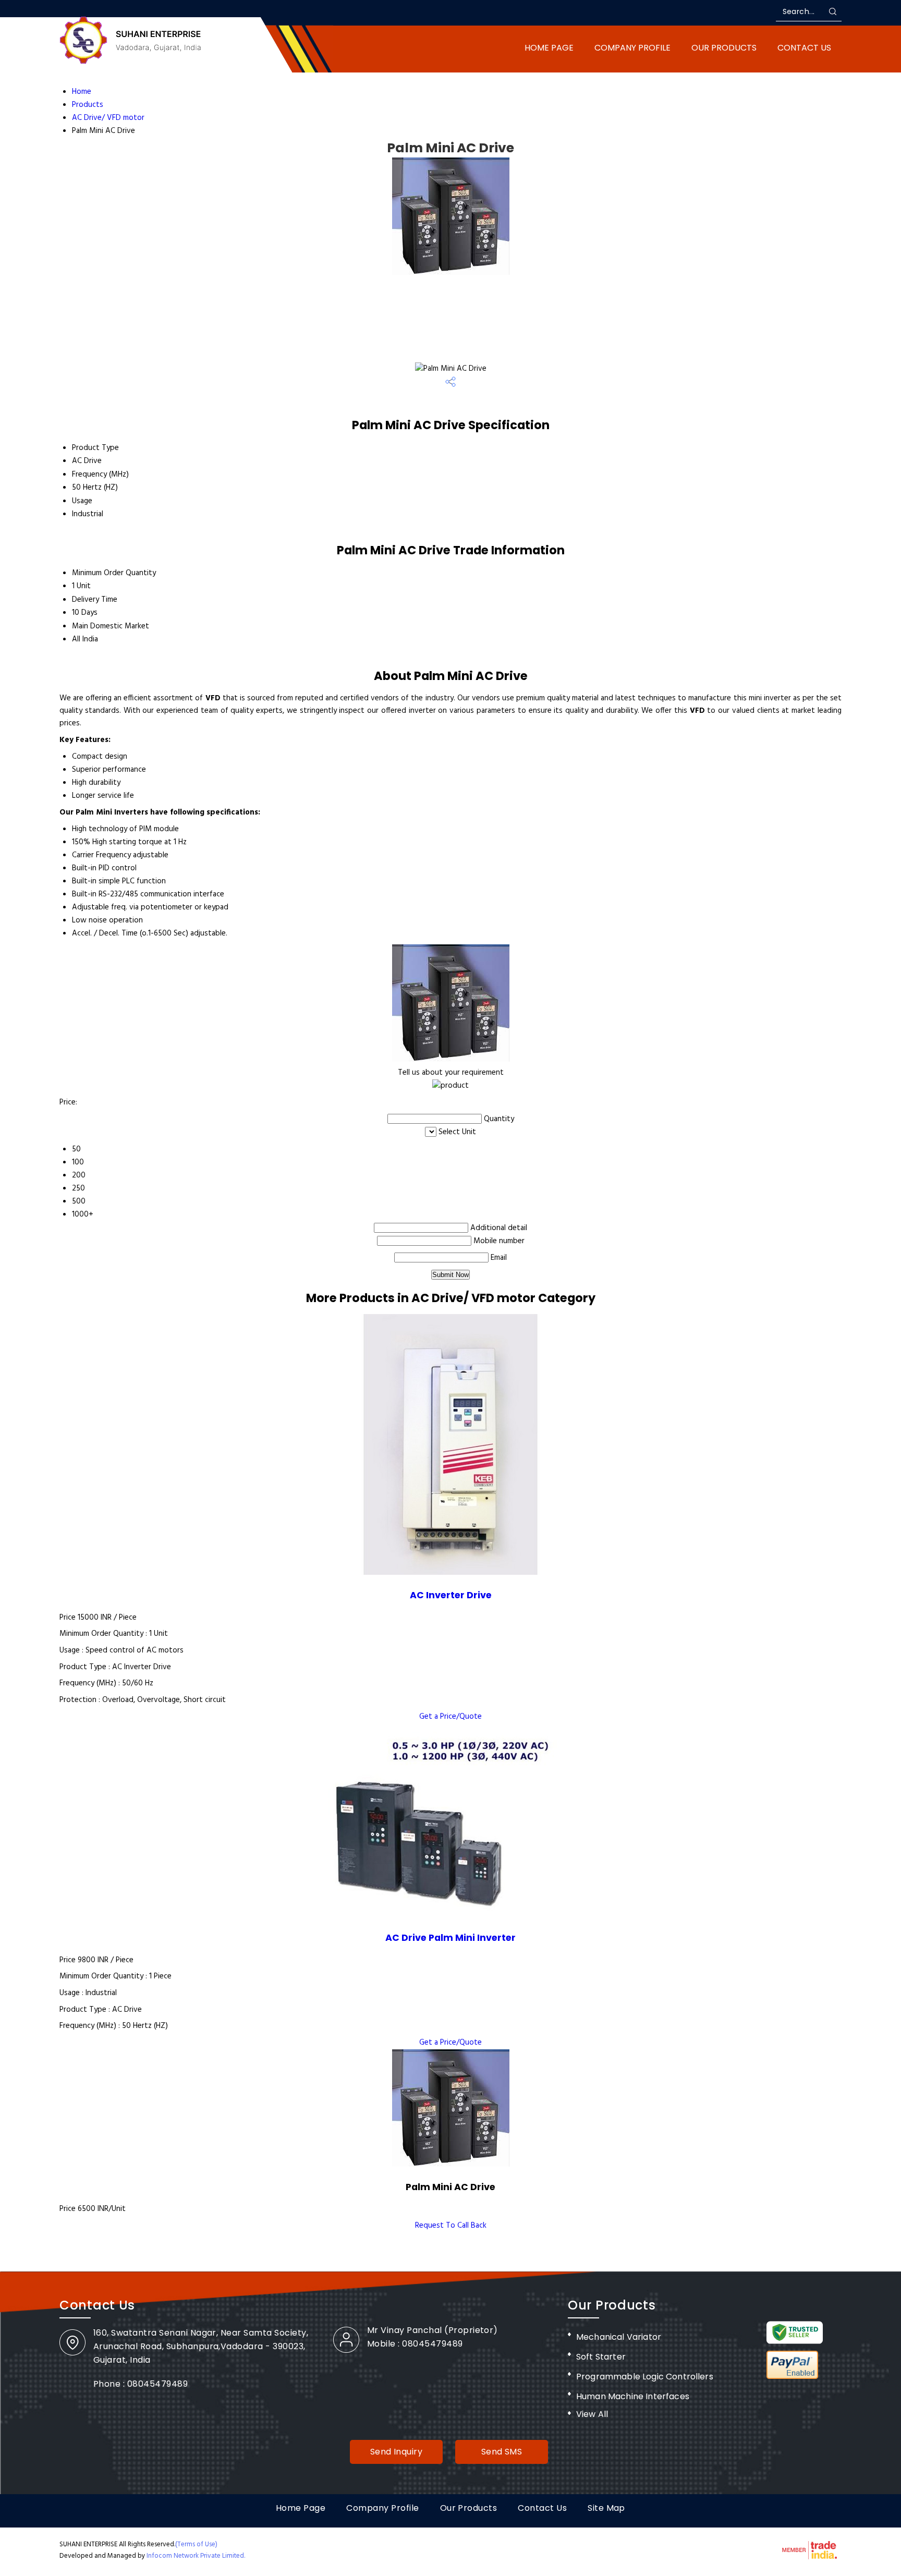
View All (592, 2414)
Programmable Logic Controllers (645, 2377)
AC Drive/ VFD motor (108, 118)
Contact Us (804, 48)
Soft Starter (601, 2357)
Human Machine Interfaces (633, 2396)
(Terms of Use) (196, 2544)
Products (88, 105)
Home (82, 92)
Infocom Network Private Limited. (196, 2556)
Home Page (549, 48)
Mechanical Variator (619, 2337)
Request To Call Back (451, 2226)
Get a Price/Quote (451, 1717)
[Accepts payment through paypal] (793, 2377)
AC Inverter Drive (451, 1595)
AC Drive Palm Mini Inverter (451, 1938)
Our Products (724, 48)
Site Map (606, 2508)
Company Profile (632, 48)
